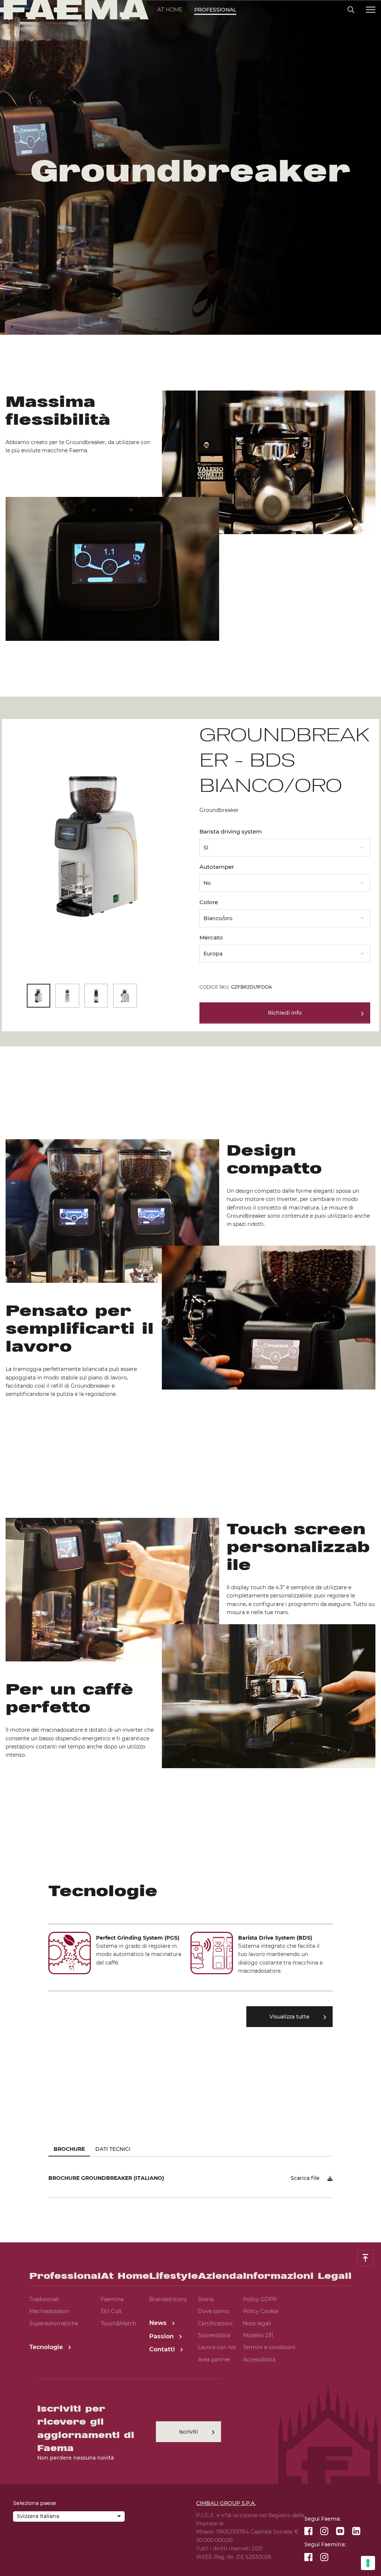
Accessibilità (259, 2360)
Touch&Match (119, 2323)
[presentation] (190, 1288)
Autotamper (217, 867)
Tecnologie (47, 2347)
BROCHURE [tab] (69, 2149)
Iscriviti (188, 2432)
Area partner (214, 2360)
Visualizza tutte (289, 2017)
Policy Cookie (261, 2311)
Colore (209, 902)
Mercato (211, 937)
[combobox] (285, 845)
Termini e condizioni (269, 2347)
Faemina (112, 2299)
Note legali (257, 2323)
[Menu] (371, 10)
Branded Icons (168, 2299)
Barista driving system (231, 831)
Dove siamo (214, 2311)
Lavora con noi (217, 2347)
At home (170, 10)
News (159, 2323)
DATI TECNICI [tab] (113, 2149)
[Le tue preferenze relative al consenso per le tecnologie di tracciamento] (368, 2563)
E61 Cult (111, 2311)
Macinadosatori (49, 2311)
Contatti (163, 2349)
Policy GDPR (260, 2299)
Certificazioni (215, 2323)
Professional (215, 10)
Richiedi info (285, 1013)
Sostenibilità (214, 2335)
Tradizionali (44, 2299)
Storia (206, 2299)
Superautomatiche (54, 2323)
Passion (162, 2336)
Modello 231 (258, 2335)
